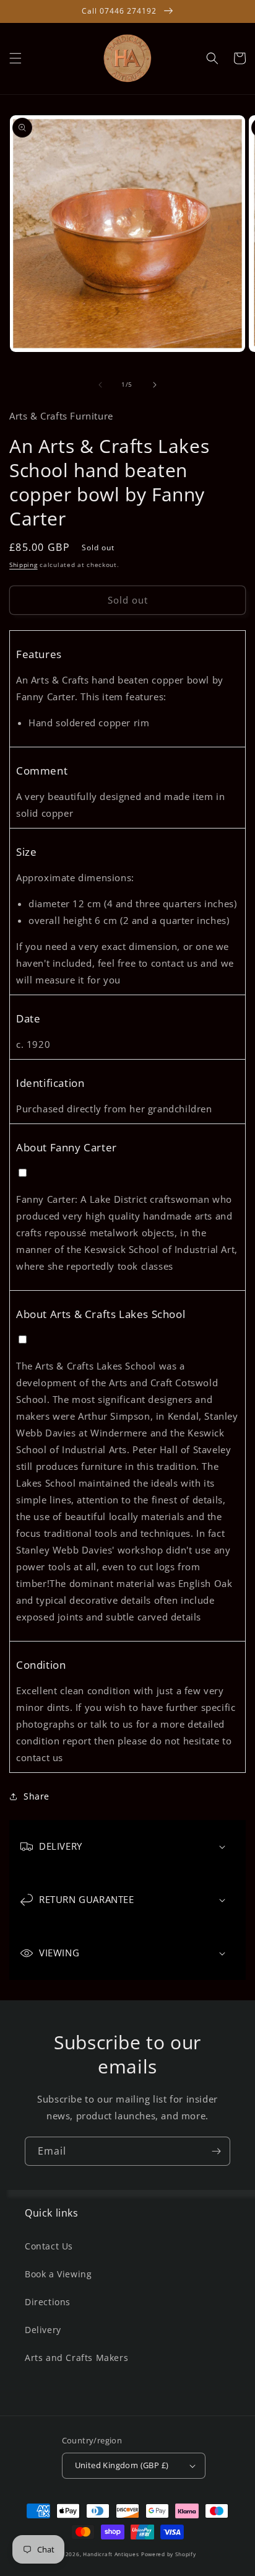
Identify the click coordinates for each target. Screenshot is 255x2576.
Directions (48, 2302)
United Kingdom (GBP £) (122, 2465)
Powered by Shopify (169, 2554)
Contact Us (49, 2246)
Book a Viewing (58, 2274)
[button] (15, 58)
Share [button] (37, 1796)
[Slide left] (100, 385)
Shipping (24, 565)
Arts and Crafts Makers (76, 2358)
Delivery (43, 2330)
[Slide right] (155, 385)
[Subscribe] (216, 2151)
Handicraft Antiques (111, 2554)
